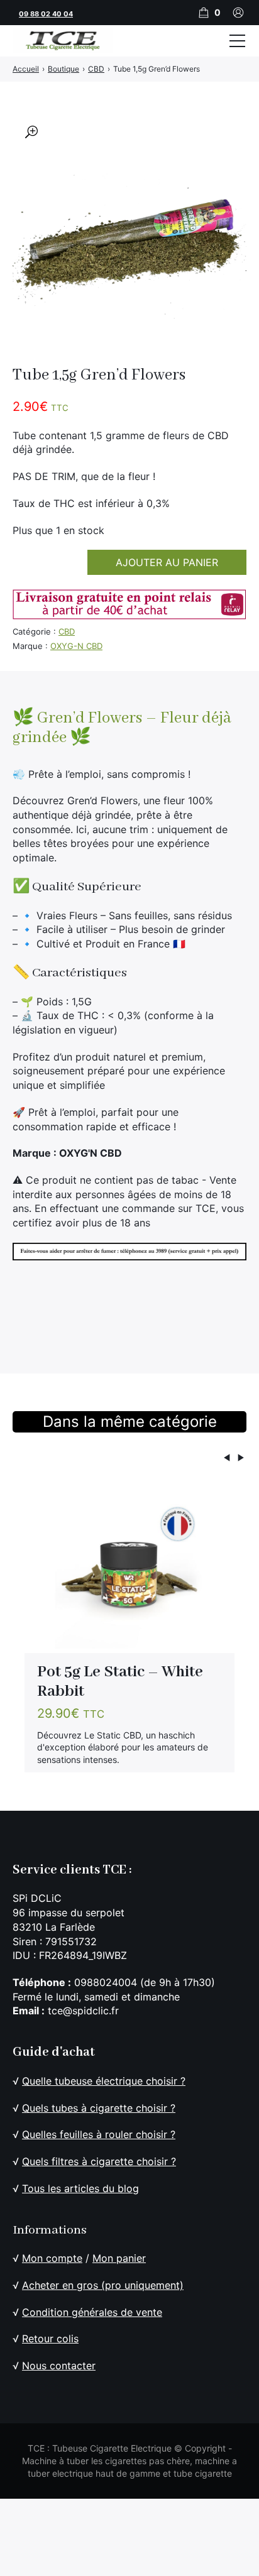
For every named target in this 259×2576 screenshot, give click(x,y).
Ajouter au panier (167, 562)
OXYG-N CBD (76, 646)
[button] (31, 132)
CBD (67, 631)
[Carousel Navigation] (129, 1460)
